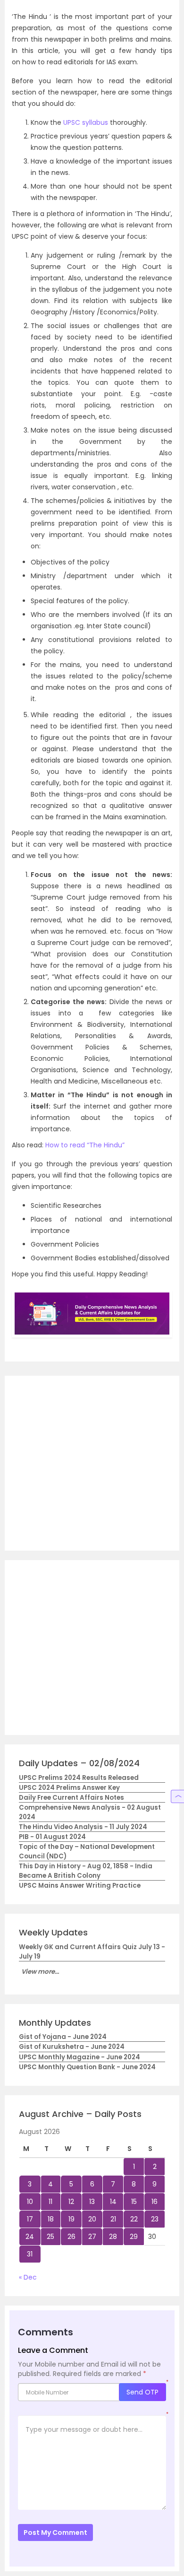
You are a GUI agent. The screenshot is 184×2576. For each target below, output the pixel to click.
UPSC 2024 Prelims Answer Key (69, 1788)
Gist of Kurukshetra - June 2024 (72, 2047)
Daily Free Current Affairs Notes (71, 1798)
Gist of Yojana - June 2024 (63, 2037)
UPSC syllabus (86, 122)
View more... (40, 1972)
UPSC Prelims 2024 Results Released (79, 1778)
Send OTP (142, 2392)
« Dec (28, 2277)
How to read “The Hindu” (85, 1145)
